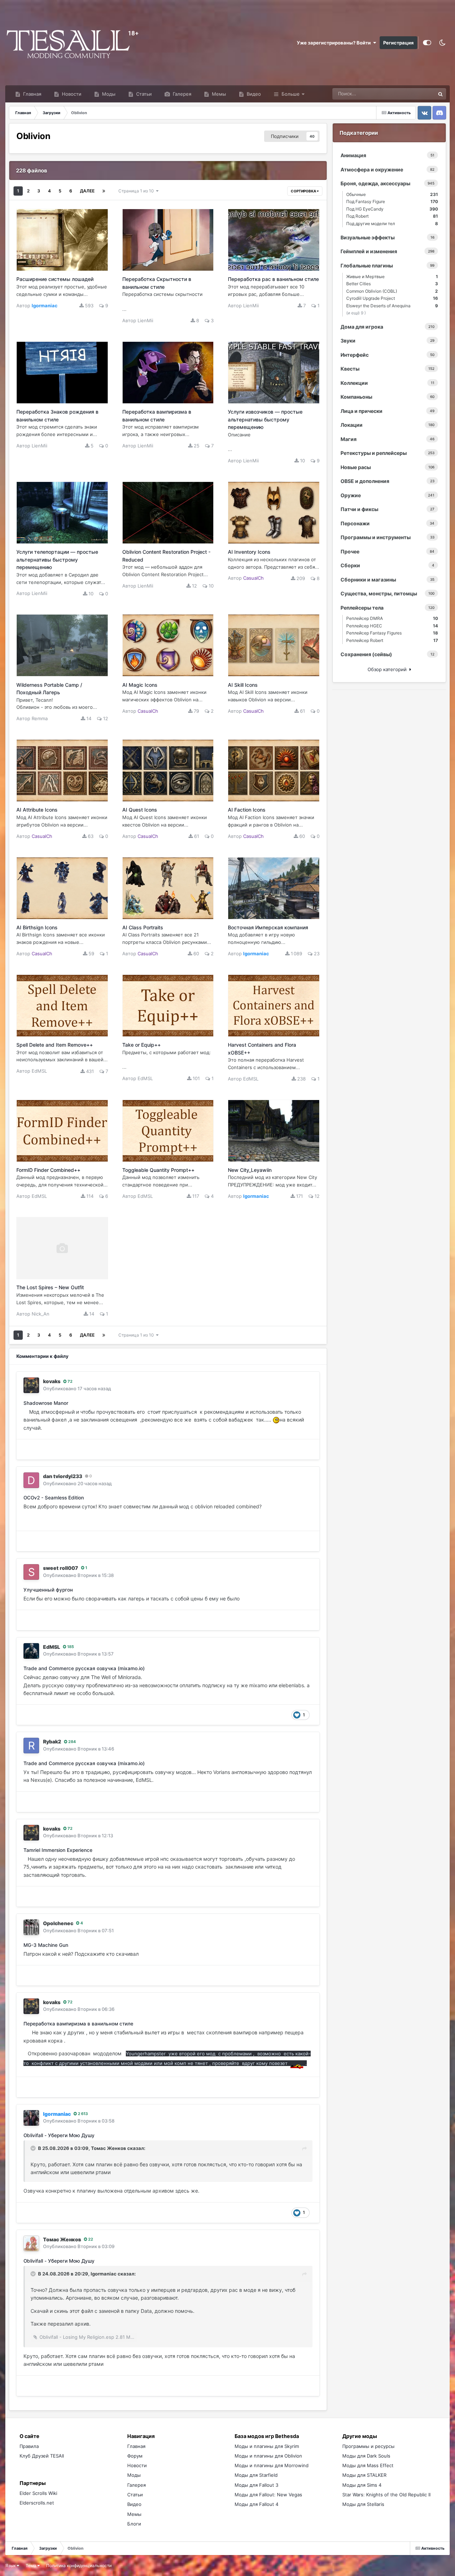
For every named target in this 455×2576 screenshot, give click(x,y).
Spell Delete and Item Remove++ (55, 1045)
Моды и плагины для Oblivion (268, 2456)
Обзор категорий (389, 669)
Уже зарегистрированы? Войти (335, 43)
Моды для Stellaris (363, 2504)
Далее (87, 191)
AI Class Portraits (143, 927)
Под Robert (392, 216)
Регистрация (398, 43)
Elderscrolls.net (37, 2503)
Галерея (181, 94)
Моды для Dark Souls (366, 2456)
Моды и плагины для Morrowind (272, 2465)
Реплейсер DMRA (392, 618)
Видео (253, 94)
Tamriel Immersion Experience (58, 1850)
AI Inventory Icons (249, 552)
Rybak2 (52, 1741)
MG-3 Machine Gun (46, 1945)
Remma (40, 718)
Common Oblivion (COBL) (392, 291)
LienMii (145, 320)
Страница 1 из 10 (137, 191)
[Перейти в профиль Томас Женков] (31, 2243)
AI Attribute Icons (37, 810)
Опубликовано (77, 1388)
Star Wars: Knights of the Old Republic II (386, 2495)
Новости (71, 94)
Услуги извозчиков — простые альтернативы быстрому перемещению (265, 419)
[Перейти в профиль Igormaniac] (31, 2118)
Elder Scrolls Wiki (38, 2493)
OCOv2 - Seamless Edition (54, 1498)
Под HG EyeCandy (392, 209)
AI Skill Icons (243, 685)
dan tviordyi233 (63, 1476)
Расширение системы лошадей (55, 279)
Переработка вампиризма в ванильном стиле (78, 2024)
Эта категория (410, 94)
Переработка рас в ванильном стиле (273, 279)
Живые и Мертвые (392, 277)
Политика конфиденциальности (79, 2566)
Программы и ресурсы (368, 2446)
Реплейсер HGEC (392, 626)
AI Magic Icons (140, 685)
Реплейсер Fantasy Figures (392, 633)
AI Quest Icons (140, 810)
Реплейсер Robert (392, 640)
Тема (31, 2566)
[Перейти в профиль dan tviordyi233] (31, 1480)
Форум (135, 2456)
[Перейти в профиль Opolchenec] (31, 1927)
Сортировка (304, 191)
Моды (108, 94)
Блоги (134, 2524)
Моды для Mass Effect (368, 2465)
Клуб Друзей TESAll (42, 2456)
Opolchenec (58, 1923)
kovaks (52, 1381)
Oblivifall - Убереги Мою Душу (59, 2135)
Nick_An (41, 1314)
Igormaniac (104, 2274)
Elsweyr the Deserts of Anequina (392, 306)
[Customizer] (427, 43)
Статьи (143, 94)
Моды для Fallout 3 (256, 2485)
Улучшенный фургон (48, 1590)
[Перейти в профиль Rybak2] (31, 1746)
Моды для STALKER (364, 2475)
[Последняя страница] (104, 191)
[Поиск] (440, 94)
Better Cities (392, 284)
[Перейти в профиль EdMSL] (31, 1651)
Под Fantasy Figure (392, 201)
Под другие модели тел (392, 224)
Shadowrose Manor (46, 1403)
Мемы (218, 94)
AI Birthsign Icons (37, 927)
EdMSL (39, 1071)
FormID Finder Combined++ (48, 1170)
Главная (31, 94)
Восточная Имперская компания (268, 927)
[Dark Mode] (442, 43)
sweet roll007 (61, 1568)
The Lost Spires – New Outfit (50, 1287)
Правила (29, 2446)
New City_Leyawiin (250, 1170)
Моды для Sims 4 (362, 2485)
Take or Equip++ (141, 1045)
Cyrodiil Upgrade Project (392, 298)
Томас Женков (109, 2148)
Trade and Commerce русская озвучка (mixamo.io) (84, 1668)
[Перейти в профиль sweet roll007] (31, 1572)
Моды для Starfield (256, 2475)
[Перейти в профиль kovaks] (31, 1385)
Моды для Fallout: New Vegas (268, 2495)
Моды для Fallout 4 (256, 2504)
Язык (11, 2566)
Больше (291, 94)
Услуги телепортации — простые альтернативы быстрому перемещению (57, 559)
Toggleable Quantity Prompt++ (158, 1170)
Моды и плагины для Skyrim (267, 2446)
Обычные (392, 194)
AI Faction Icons (247, 810)
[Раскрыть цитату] (34, 2148)
